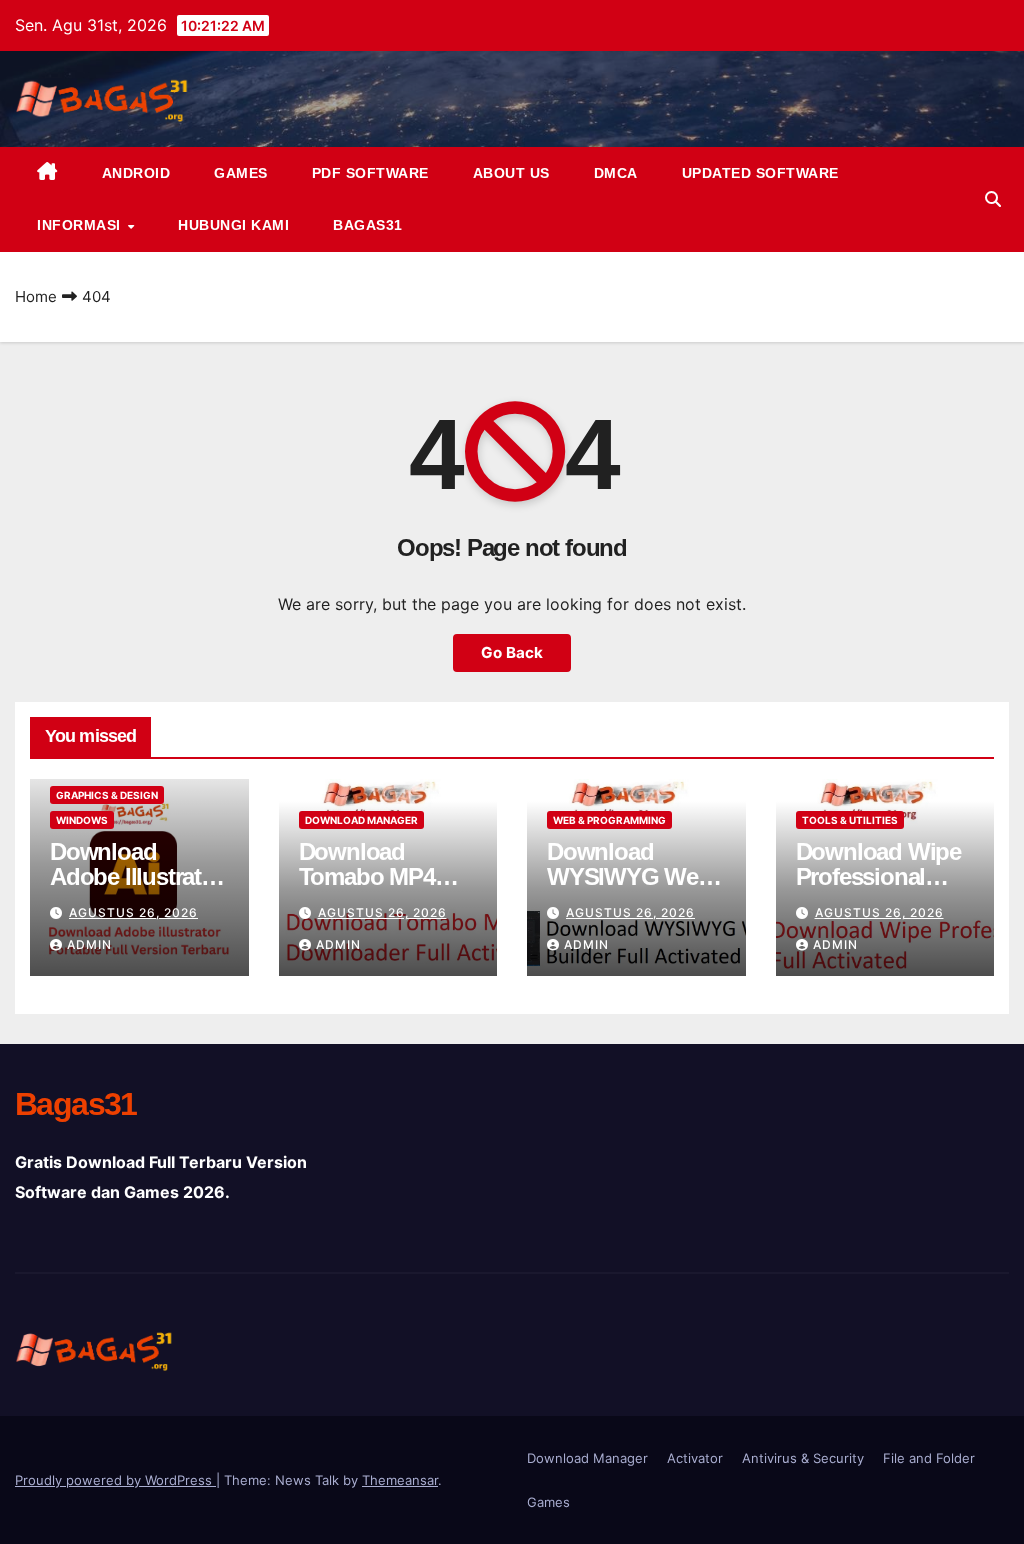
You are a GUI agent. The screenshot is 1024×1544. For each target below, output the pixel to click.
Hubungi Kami (233, 225)
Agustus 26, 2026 (133, 912)
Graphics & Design (107, 795)
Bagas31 (368, 225)
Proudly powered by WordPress (115, 1480)
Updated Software (760, 173)
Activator (695, 1458)
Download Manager (361, 820)
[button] (993, 199)
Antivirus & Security (803, 1458)
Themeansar (400, 1480)
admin (89, 944)
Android (136, 173)
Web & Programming (609, 820)
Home (36, 296)
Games (241, 173)
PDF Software (370, 173)
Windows (82, 820)
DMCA (616, 173)
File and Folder (929, 1458)
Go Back (512, 652)
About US (511, 173)
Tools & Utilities (850, 820)
